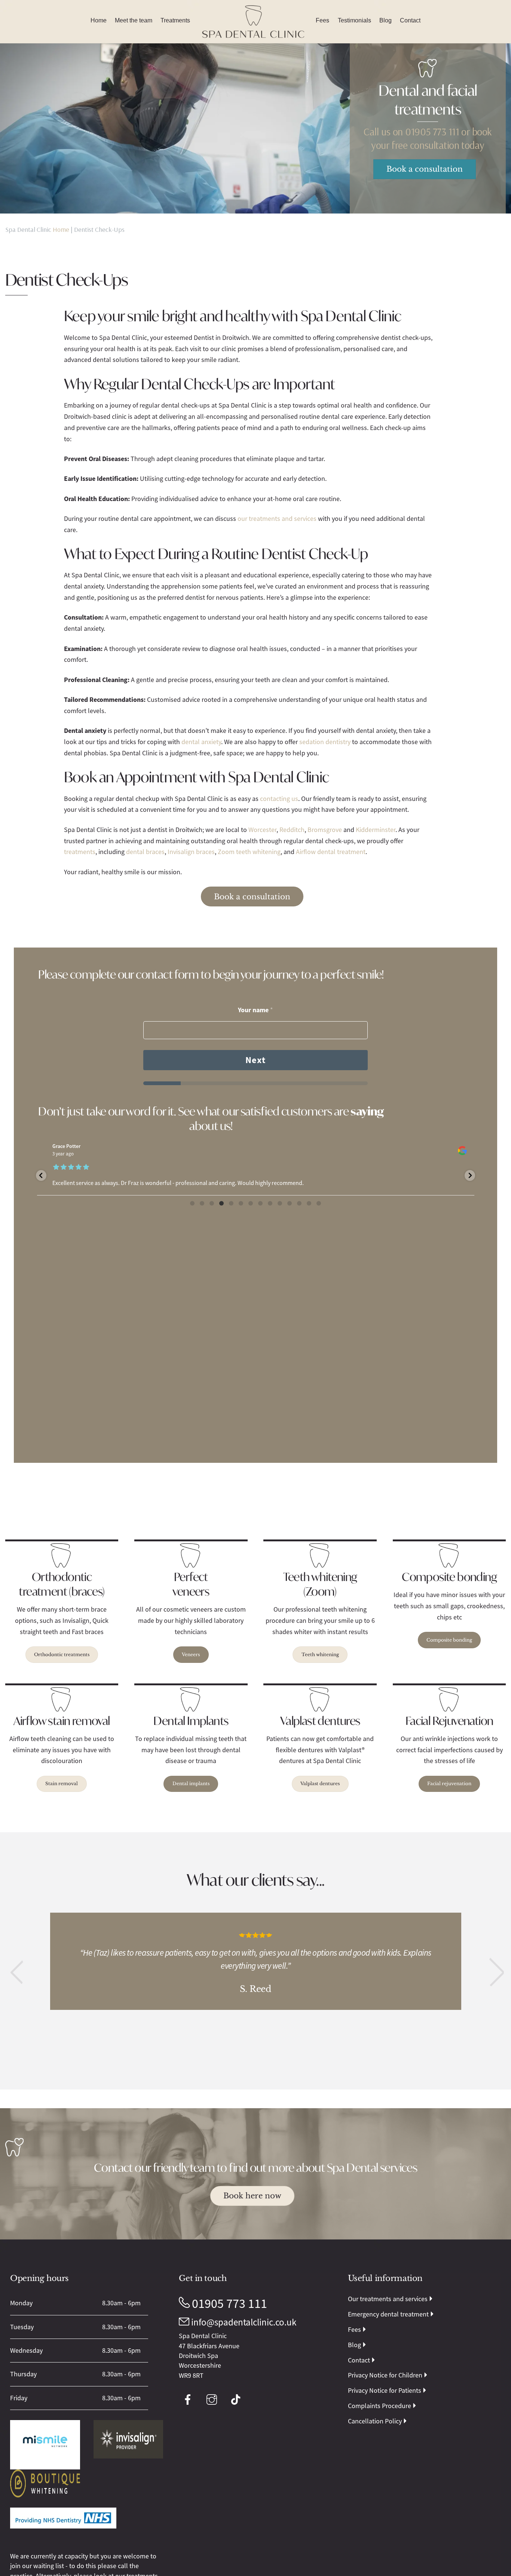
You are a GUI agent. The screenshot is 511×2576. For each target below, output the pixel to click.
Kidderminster (376, 830)
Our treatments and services (388, 2299)
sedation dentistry (325, 742)
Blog (385, 20)
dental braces (145, 852)
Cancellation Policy (375, 2421)
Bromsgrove (325, 830)
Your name (255, 1010)
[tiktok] (237, 2399)
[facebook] (189, 2399)
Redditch (292, 830)
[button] (16, 1972)
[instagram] (213, 2399)
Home (99, 20)
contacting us (279, 799)
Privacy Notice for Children (385, 2375)
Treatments (175, 20)
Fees (322, 20)
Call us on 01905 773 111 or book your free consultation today (428, 138)
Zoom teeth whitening (249, 852)
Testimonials (354, 20)
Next (255, 1060)
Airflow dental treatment (331, 852)
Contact (410, 20)
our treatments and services (277, 519)
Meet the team (134, 20)
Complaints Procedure (380, 2406)
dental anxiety (201, 742)
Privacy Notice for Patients (385, 2391)
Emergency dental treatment (388, 2314)
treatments (80, 852)
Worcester (262, 830)
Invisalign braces (191, 852)
